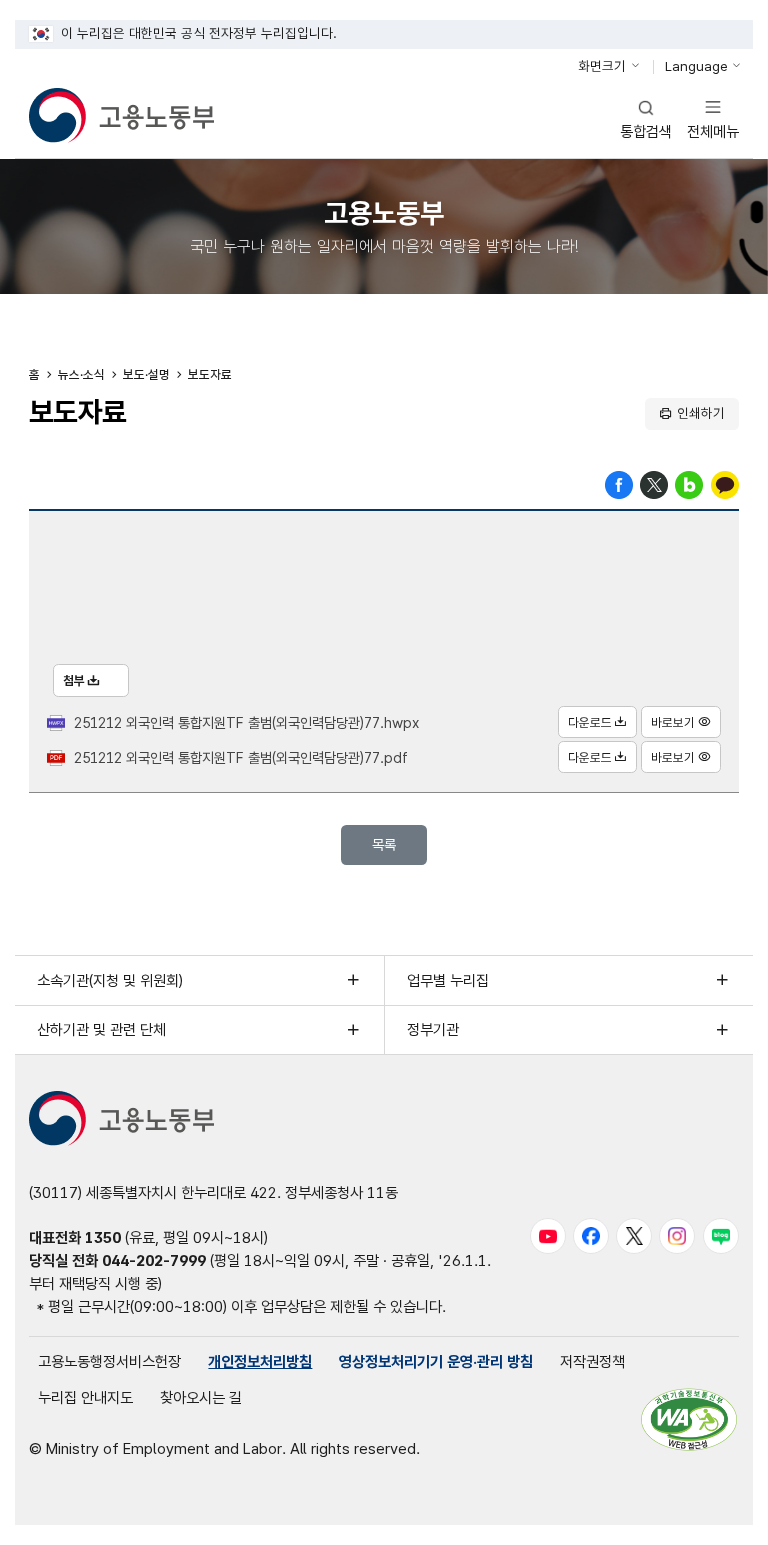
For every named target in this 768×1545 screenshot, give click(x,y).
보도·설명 (146, 374)
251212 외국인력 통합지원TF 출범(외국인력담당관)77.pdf (241, 757)
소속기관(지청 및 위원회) (110, 980)
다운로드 (590, 722)
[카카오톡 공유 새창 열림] (725, 483)
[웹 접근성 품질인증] (689, 1419)
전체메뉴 (713, 118)
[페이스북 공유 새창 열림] (619, 483)
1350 (103, 1237)
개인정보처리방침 (260, 1361)
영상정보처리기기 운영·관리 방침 (436, 1361)
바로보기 (673, 722)
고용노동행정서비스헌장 (109, 1361)
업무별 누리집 (448, 980)
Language (696, 66)
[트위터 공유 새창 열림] (654, 483)
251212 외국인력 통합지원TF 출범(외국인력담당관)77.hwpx (246, 722)
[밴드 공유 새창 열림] (689, 483)
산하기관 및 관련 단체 (101, 1029)
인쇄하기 (701, 413)
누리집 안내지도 (85, 1397)
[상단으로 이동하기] (718, 1513)
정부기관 (433, 1029)
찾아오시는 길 (201, 1397)
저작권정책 (592, 1361)
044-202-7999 (154, 1260)
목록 (384, 844)
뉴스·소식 (81, 374)
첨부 (74, 680)
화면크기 (602, 66)
